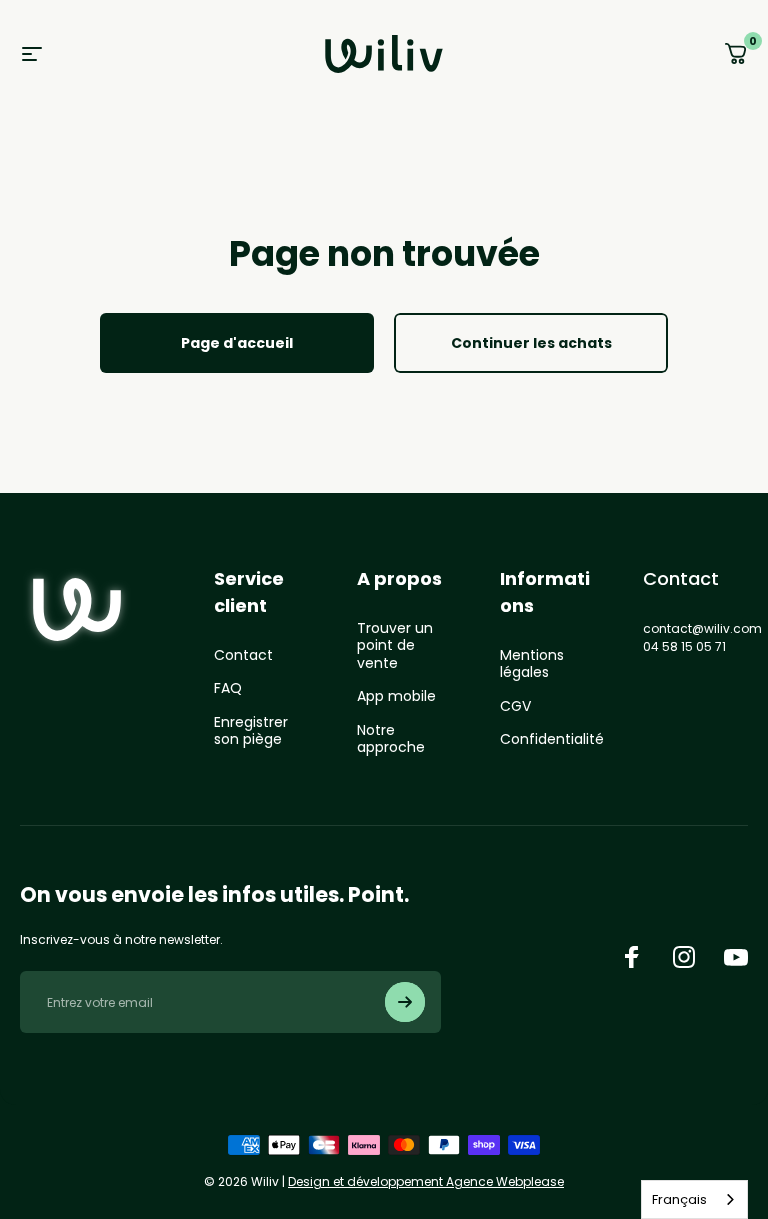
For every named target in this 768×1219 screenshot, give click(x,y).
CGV (515, 707)
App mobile (396, 697)
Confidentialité (552, 740)
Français (679, 1199)
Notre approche (391, 739)
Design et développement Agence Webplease (426, 1181)
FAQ (228, 689)
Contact (243, 656)
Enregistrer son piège (251, 731)
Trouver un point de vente (395, 646)
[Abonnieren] (405, 1002)
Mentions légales (532, 664)
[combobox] (694, 1199)
